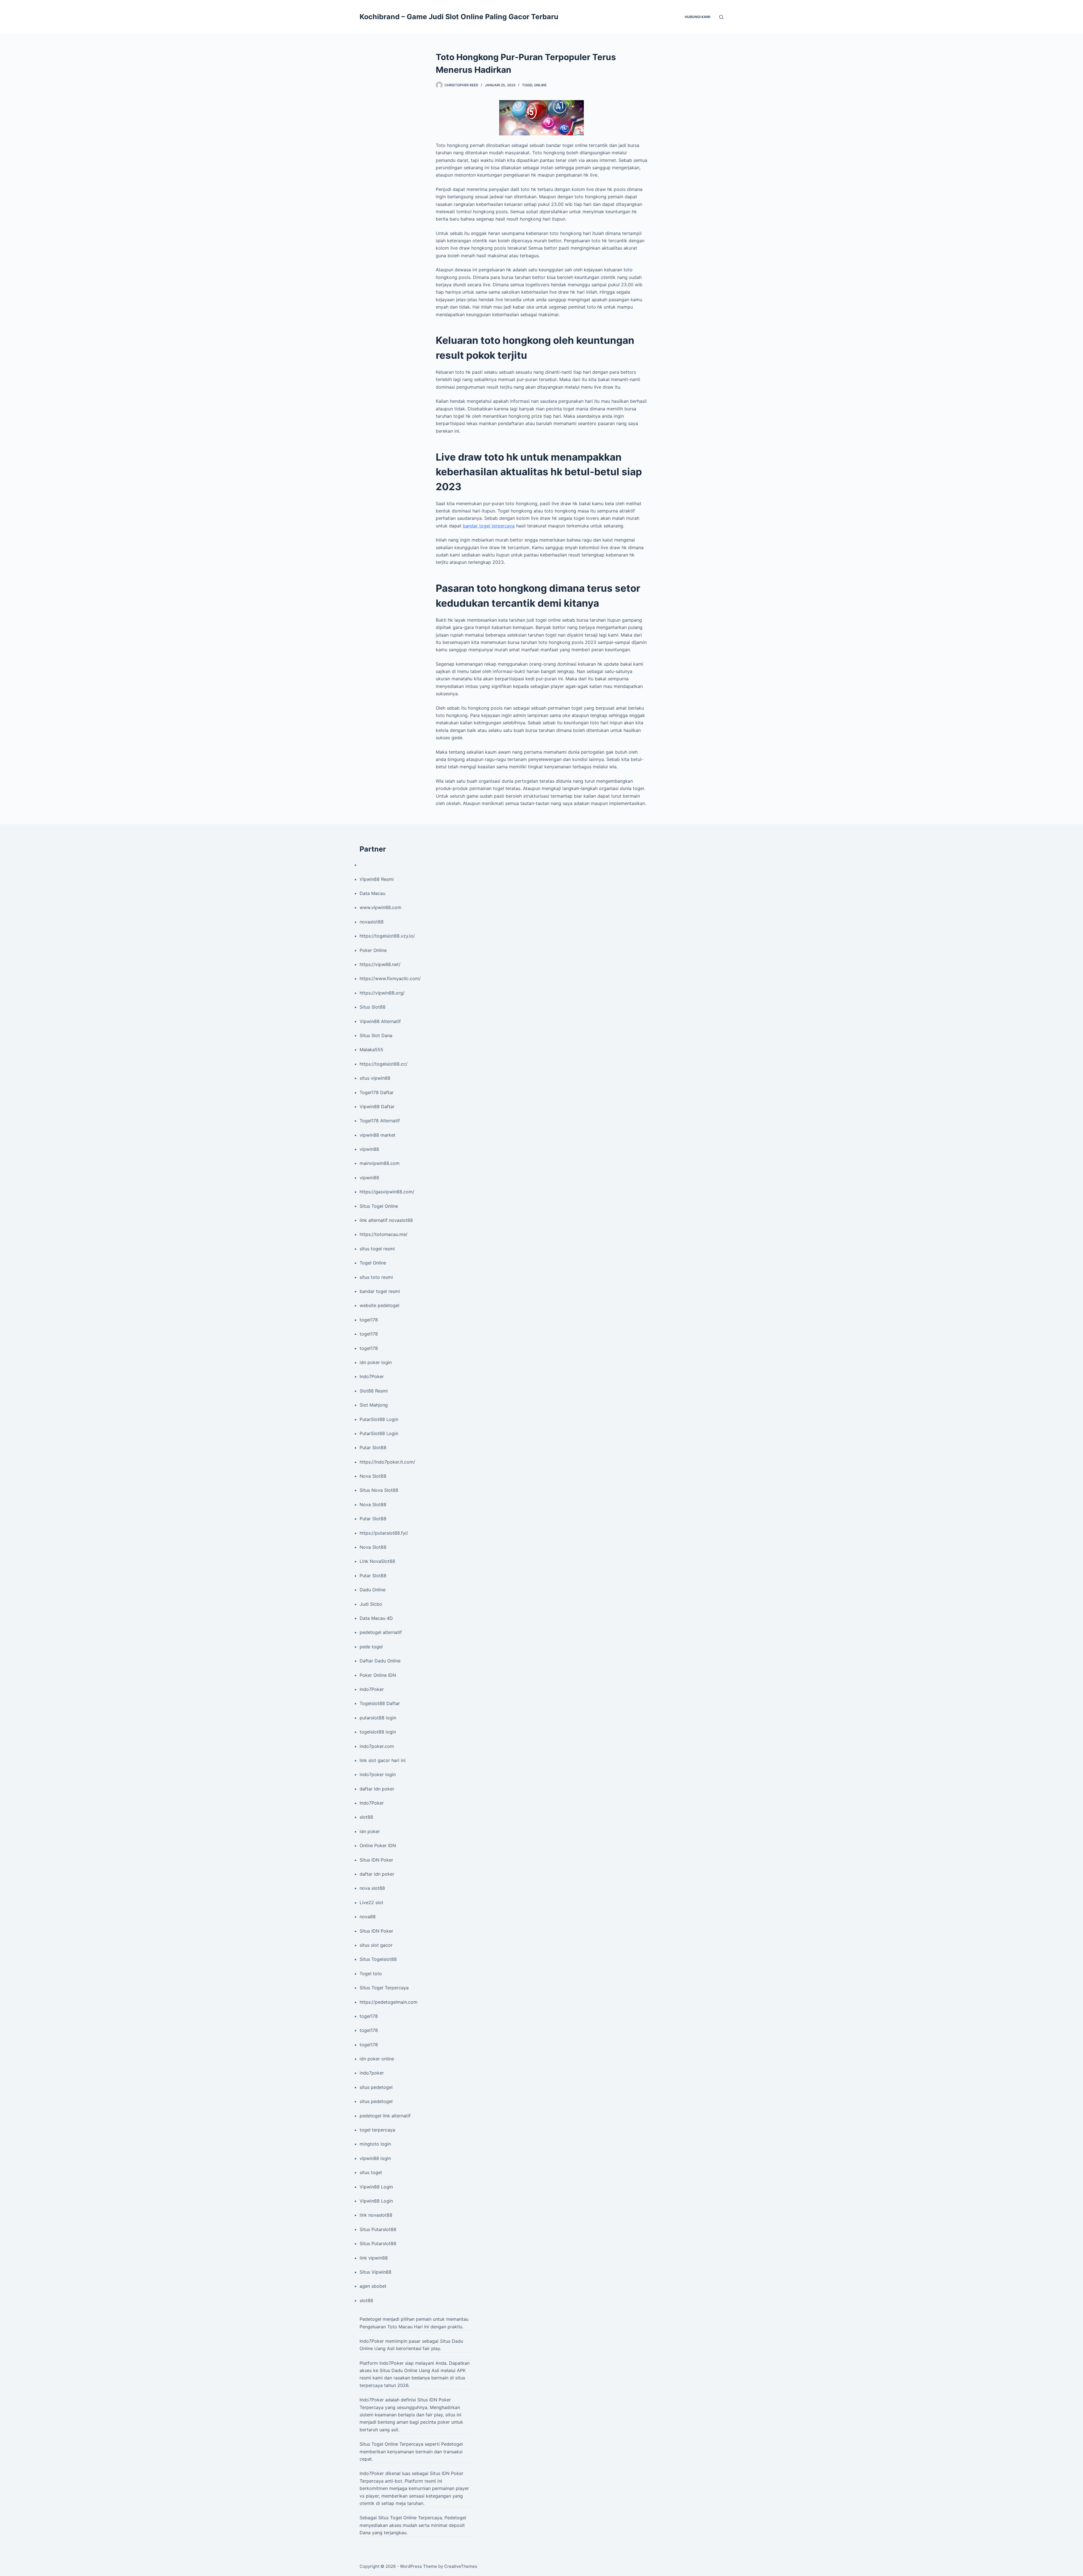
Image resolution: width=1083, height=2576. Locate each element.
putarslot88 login (378, 1718)
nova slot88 (372, 1888)
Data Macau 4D (376, 1618)
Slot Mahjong (374, 1405)
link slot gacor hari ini (383, 1760)
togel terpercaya (377, 2130)
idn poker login (376, 1362)
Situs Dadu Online (399, 2370)
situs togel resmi (377, 1249)
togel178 (369, 1320)
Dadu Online (373, 1590)
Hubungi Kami (697, 17)
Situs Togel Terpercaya (384, 1988)
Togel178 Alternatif (380, 1121)
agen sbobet (373, 2286)
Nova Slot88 (373, 1476)
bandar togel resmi (380, 1291)
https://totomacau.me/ (384, 1234)
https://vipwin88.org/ (382, 993)
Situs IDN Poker (376, 1860)
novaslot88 (372, 922)
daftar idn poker (377, 1789)
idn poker (370, 1831)
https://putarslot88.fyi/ (384, 1533)
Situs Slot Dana (376, 1035)
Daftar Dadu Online (380, 1661)
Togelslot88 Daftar (380, 1703)
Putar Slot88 (373, 1448)
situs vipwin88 (375, 1078)
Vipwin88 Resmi (377, 879)
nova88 (368, 1917)
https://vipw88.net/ (380, 964)
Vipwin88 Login (376, 2187)
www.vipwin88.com (380, 907)
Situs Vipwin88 (376, 2272)
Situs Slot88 (373, 1007)
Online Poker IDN (378, 1845)
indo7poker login (378, 1774)
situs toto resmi (376, 1277)
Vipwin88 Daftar (377, 1106)
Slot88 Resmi (374, 1391)
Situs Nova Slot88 (379, 1490)
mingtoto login (375, 2144)
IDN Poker (440, 2400)
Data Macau (372, 893)
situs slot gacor (376, 1945)
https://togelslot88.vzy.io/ (387, 936)
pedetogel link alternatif (385, 2116)
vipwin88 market (377, 1135)
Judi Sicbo (371, 1604)
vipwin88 (369, 1149)
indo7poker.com (377, 1746)
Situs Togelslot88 (378, 1959)
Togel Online (534, 85)
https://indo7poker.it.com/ (387, 1462)
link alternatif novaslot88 (386, 1220)
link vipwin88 (374, 2258)
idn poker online (377, 2059)
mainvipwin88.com (380, 1163)
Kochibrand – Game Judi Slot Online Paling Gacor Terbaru (459, 17)
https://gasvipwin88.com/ (387, 1192)
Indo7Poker (372, 1376)
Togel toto (371, 1974)
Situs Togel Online (379, 1206)
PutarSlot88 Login (379, 1419)
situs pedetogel (376, 2087)
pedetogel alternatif (381, 1632)
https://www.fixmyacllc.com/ (390, 978)
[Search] (721, 17)
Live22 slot (371, 1902)
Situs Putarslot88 (378, 2229)
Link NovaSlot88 (377, 1561)
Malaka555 (371, 1050)
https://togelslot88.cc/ (384, 1064)
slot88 (366, 1817)
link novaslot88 (376, 2215)
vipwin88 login (375, 2158)
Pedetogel (370, 2319)
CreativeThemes (461, 2566)
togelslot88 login (378, 1732)
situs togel (371, 2172)
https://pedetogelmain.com (388, 2002)
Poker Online (373, 950)
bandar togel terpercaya (489, 526)
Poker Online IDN (378, 1675)
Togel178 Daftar (377, 1092)
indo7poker (372, 2073)
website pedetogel (379, 1305)
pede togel (371, 1647)
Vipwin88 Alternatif (380, 1021)
